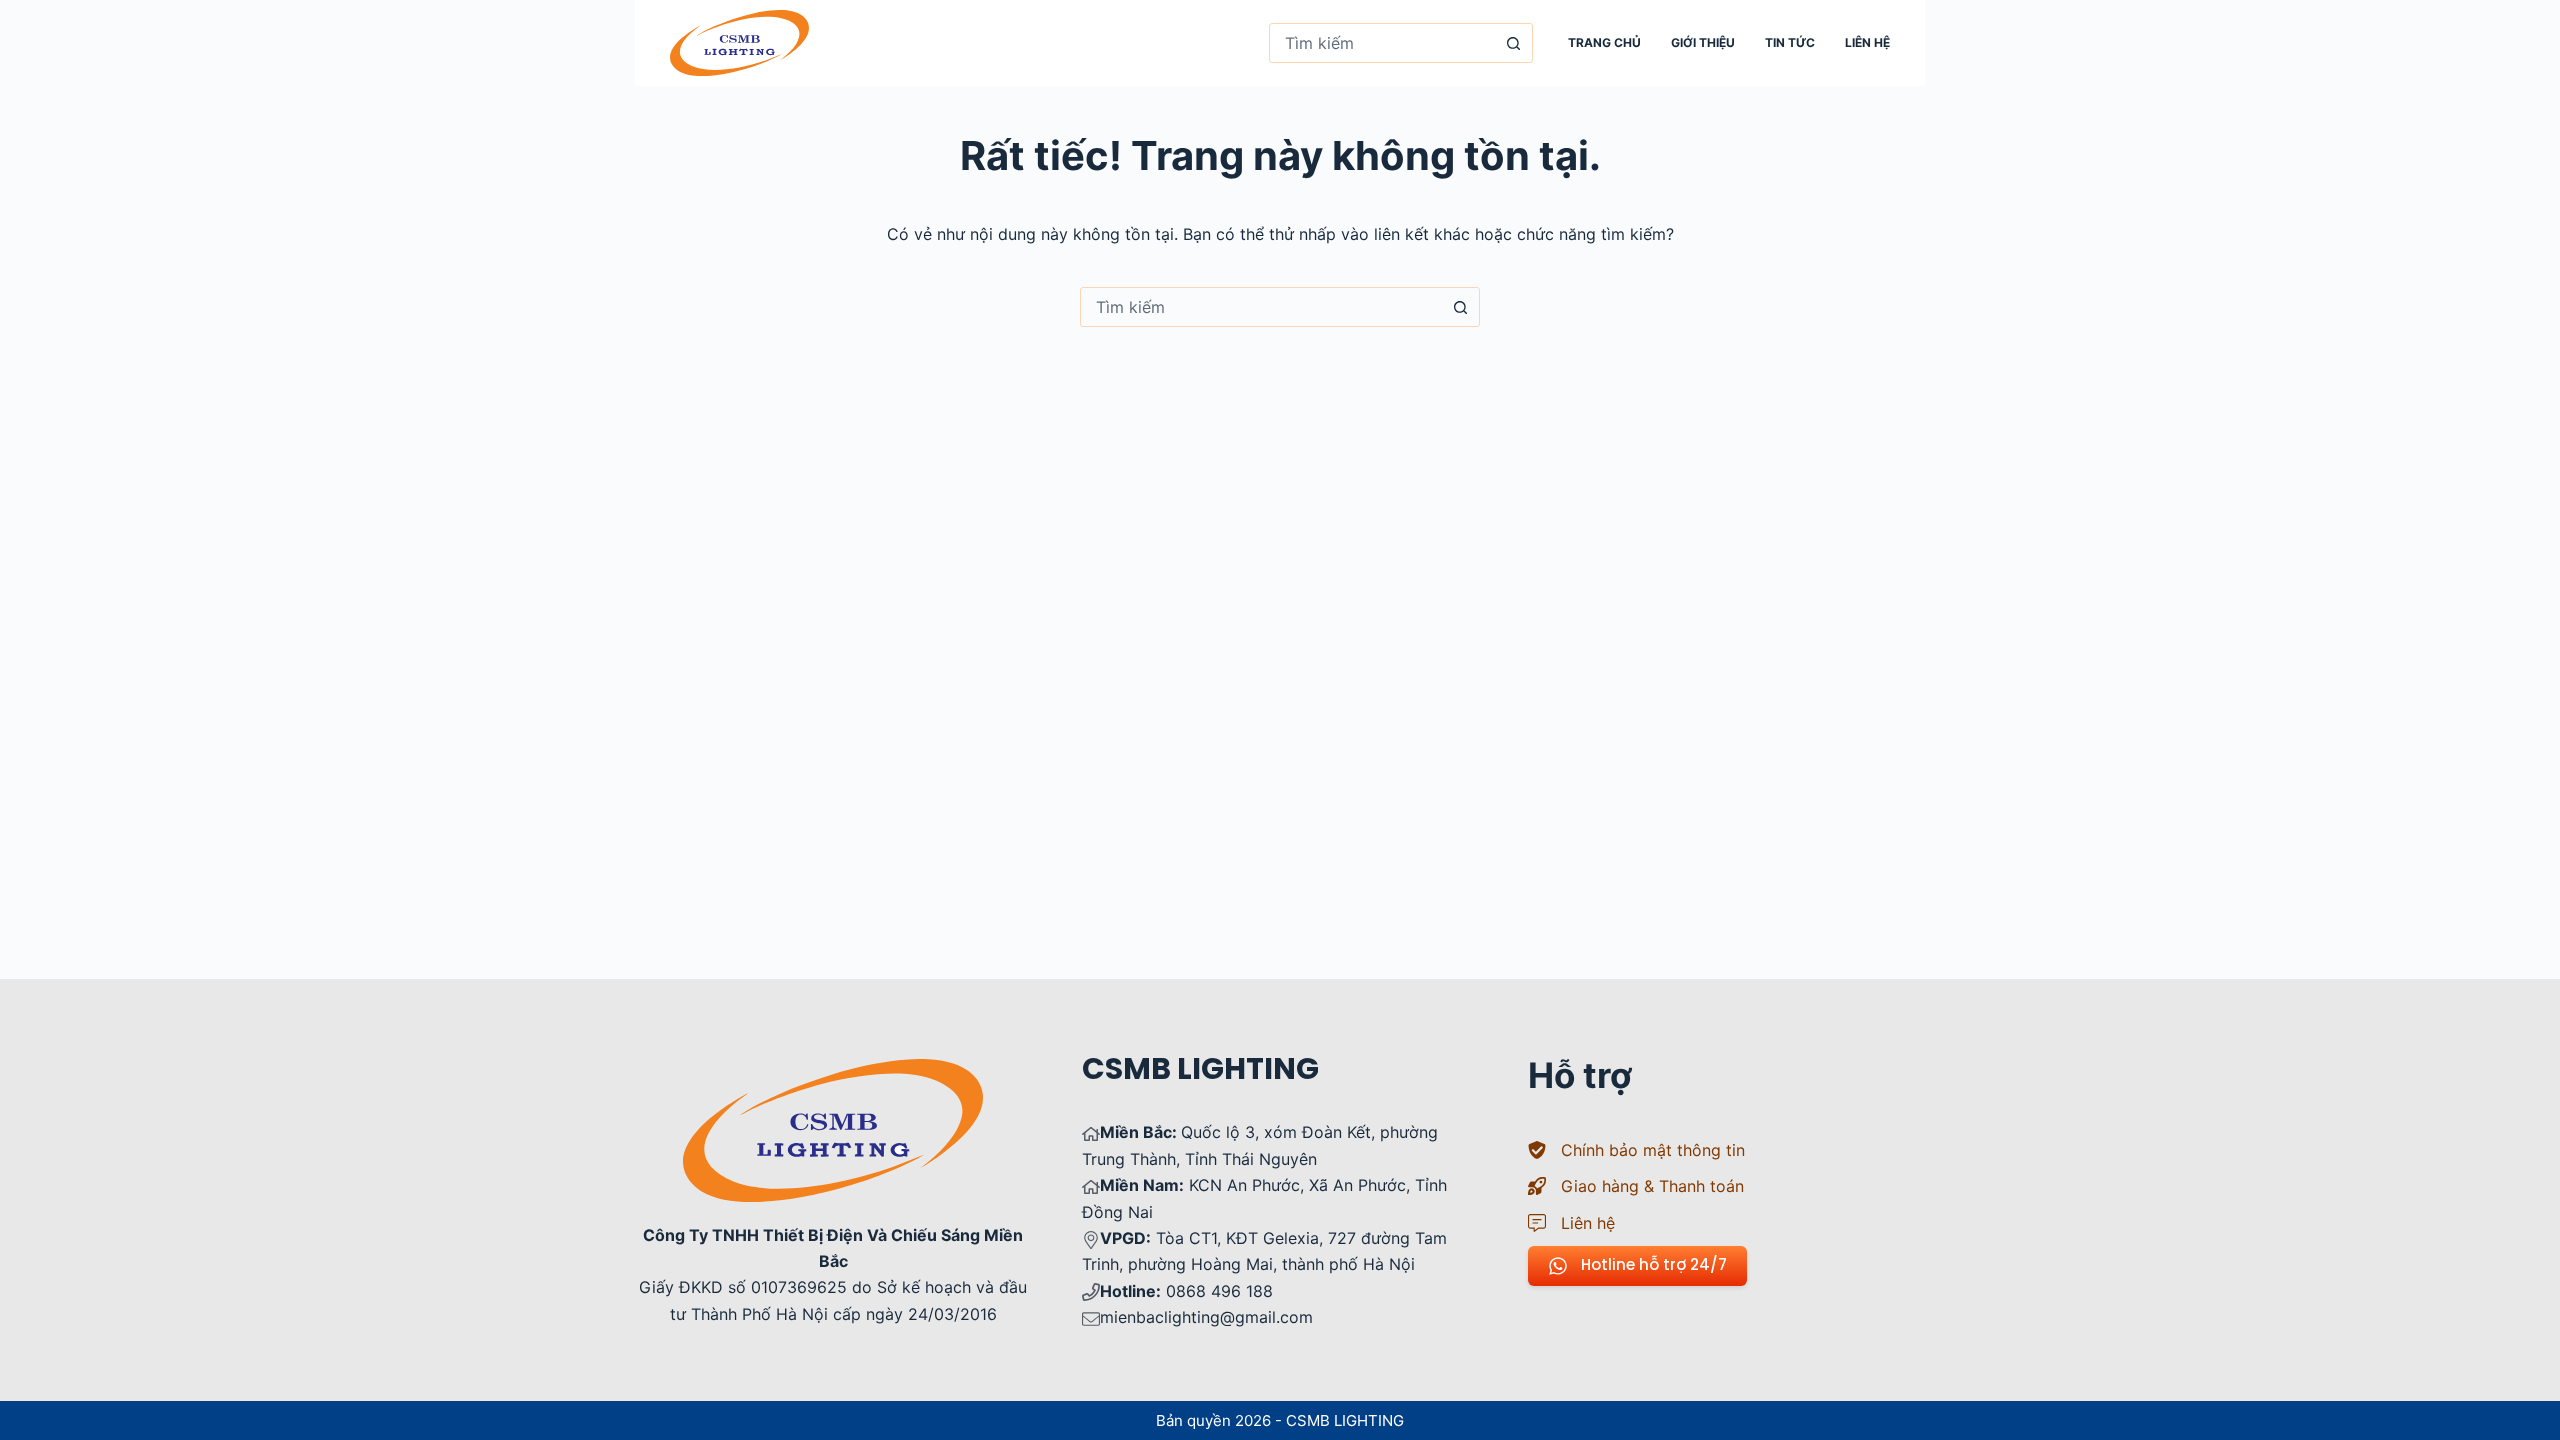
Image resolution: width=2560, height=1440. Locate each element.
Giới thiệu (1703, 42)
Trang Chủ (1604, 42)
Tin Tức (1790, 42)
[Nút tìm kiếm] (1513, 43)
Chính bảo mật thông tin (1653, 1150)
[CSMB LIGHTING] (739, 43)
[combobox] (1382, 43)
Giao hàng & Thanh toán (1652, 1186)
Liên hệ (1867, 42)
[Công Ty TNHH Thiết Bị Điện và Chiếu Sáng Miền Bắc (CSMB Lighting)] (833, 1072)
